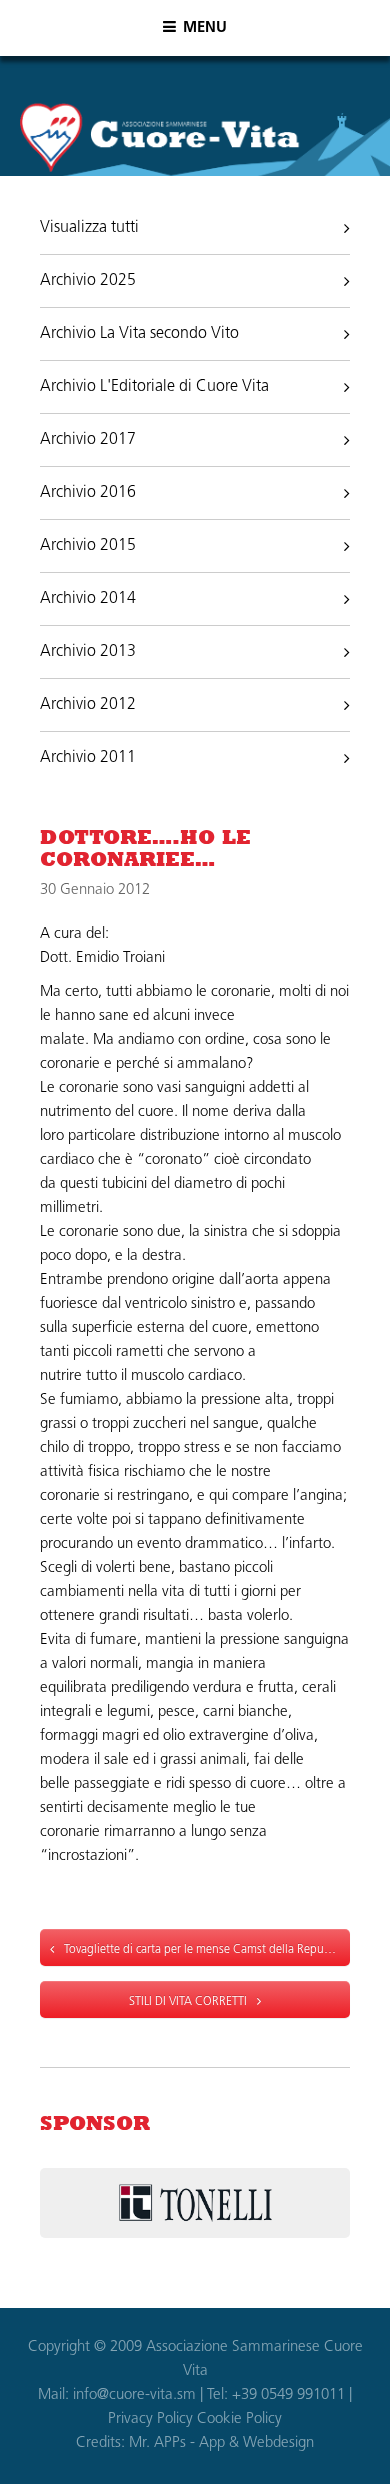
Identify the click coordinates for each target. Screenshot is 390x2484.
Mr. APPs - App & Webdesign (221, 2443)
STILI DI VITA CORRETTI (188, 2002)
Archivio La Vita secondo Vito (139, 334)
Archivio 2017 (88, 440)
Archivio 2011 (88, 758)
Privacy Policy (150, 2419)
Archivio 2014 (88, 599)
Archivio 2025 (88, 281)
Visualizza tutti (89, 228)
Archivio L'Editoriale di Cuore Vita (154, 387)
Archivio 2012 (88, 705)
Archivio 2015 (88, 546)
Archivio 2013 (88, 652)
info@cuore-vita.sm (134, 2395)
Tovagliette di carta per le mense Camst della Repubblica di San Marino (207, 1950)
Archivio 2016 (88, 493)
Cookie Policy (239, 2419)
